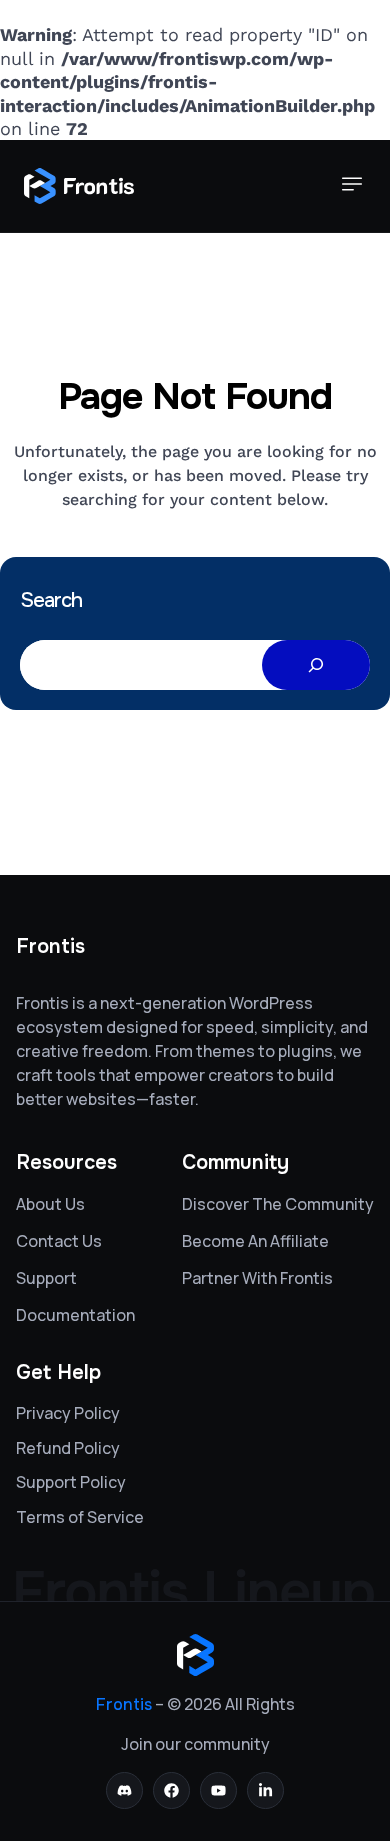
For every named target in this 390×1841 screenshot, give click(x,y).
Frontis (124, 1704)
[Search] (316, 665)
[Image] (79, 186)
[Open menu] (352, 186)
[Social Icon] (124, 1790)
